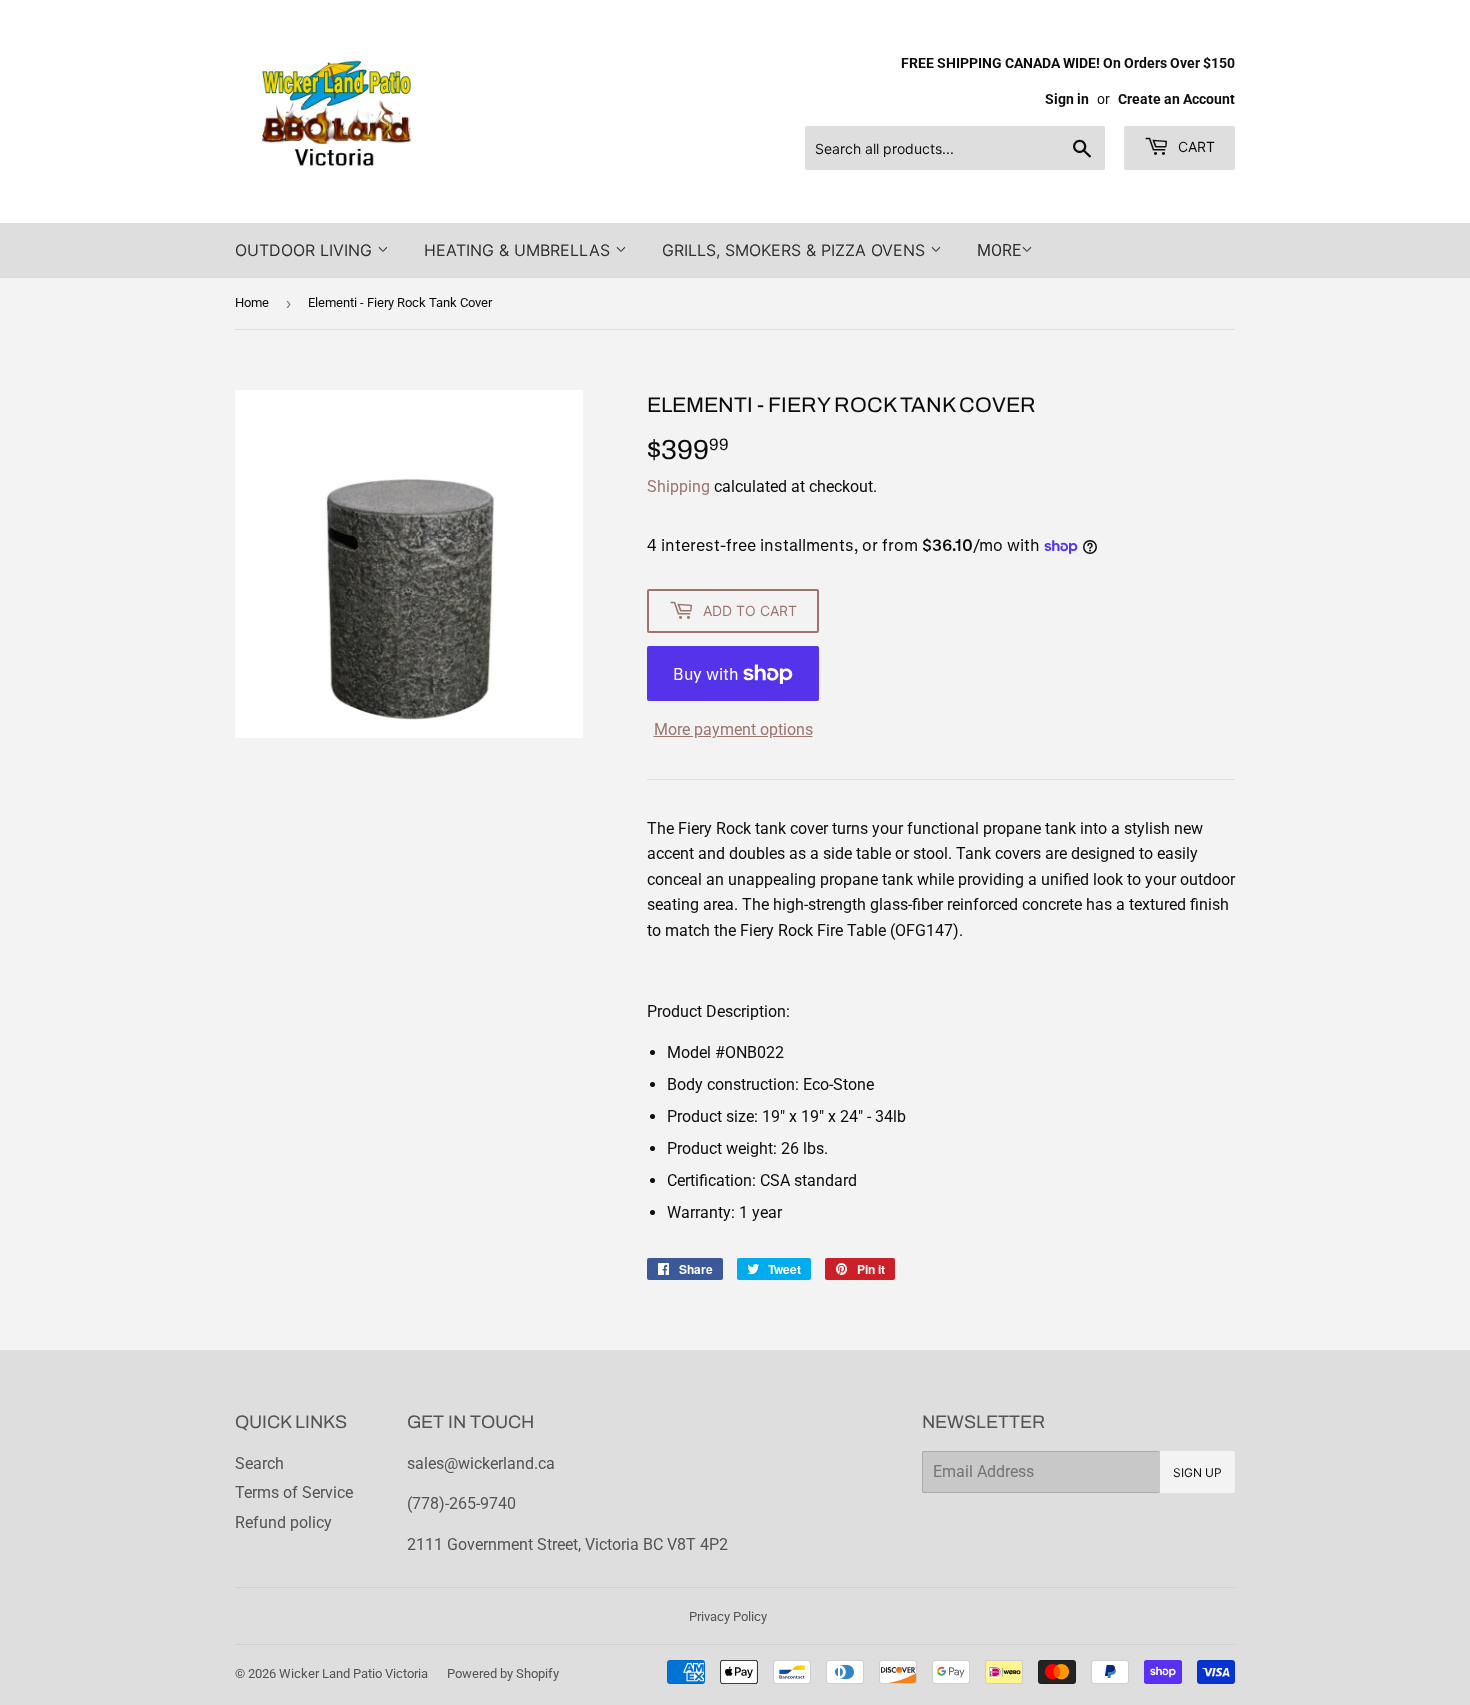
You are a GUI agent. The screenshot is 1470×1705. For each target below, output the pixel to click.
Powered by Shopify (503, 1673)
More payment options (733, 729)
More (999, 250)
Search (259, 1463)
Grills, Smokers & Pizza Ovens (796, 250)
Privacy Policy (728, 1616)
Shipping (678, 486)
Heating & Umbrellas (519, 250)
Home (252, 302)
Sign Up (1197, 1472)
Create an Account (1176, 99)
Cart (1194, 146)
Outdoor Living (306, 250)
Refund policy (283, 1522)
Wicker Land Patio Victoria (353, 1673)
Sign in (1067, 99)
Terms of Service (294, 1492)
